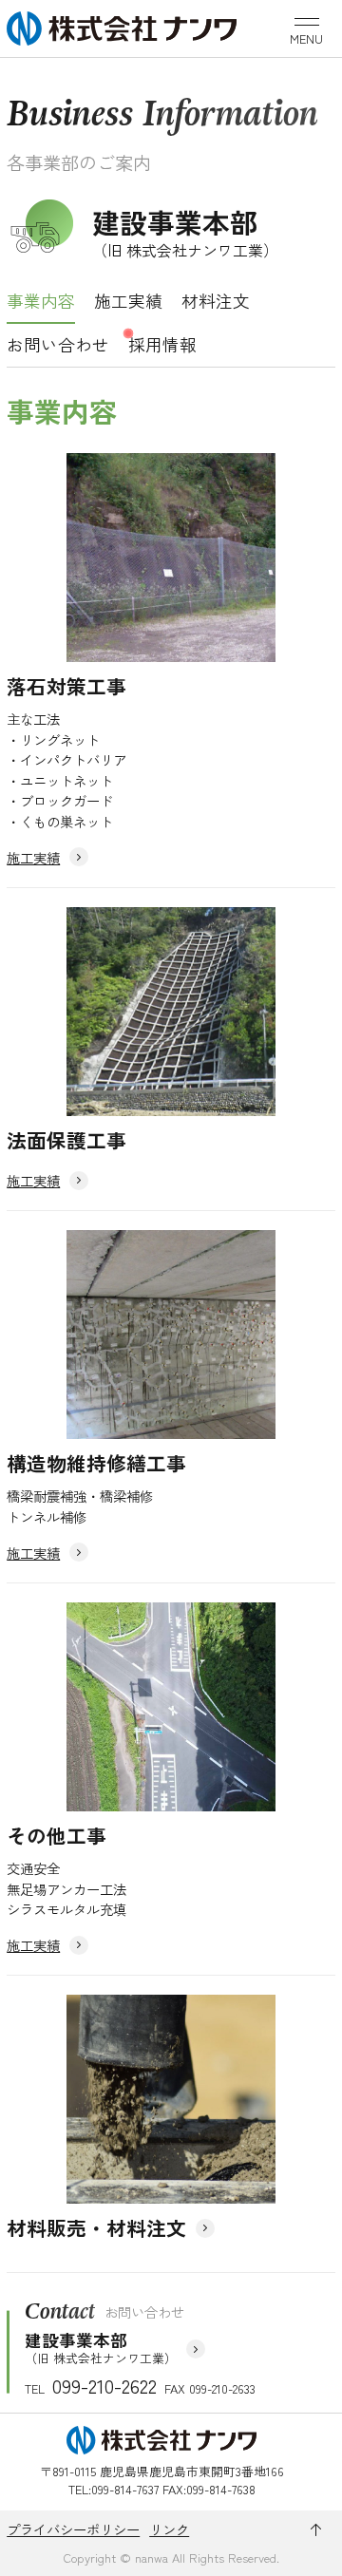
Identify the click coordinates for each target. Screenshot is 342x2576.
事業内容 (41, 301)
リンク (169, 2529)
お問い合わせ (58, 344)
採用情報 (162, 344)
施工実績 (128, 301)
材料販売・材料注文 (96, 2227)
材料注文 (216, 301)
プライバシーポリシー (73, 2529)
